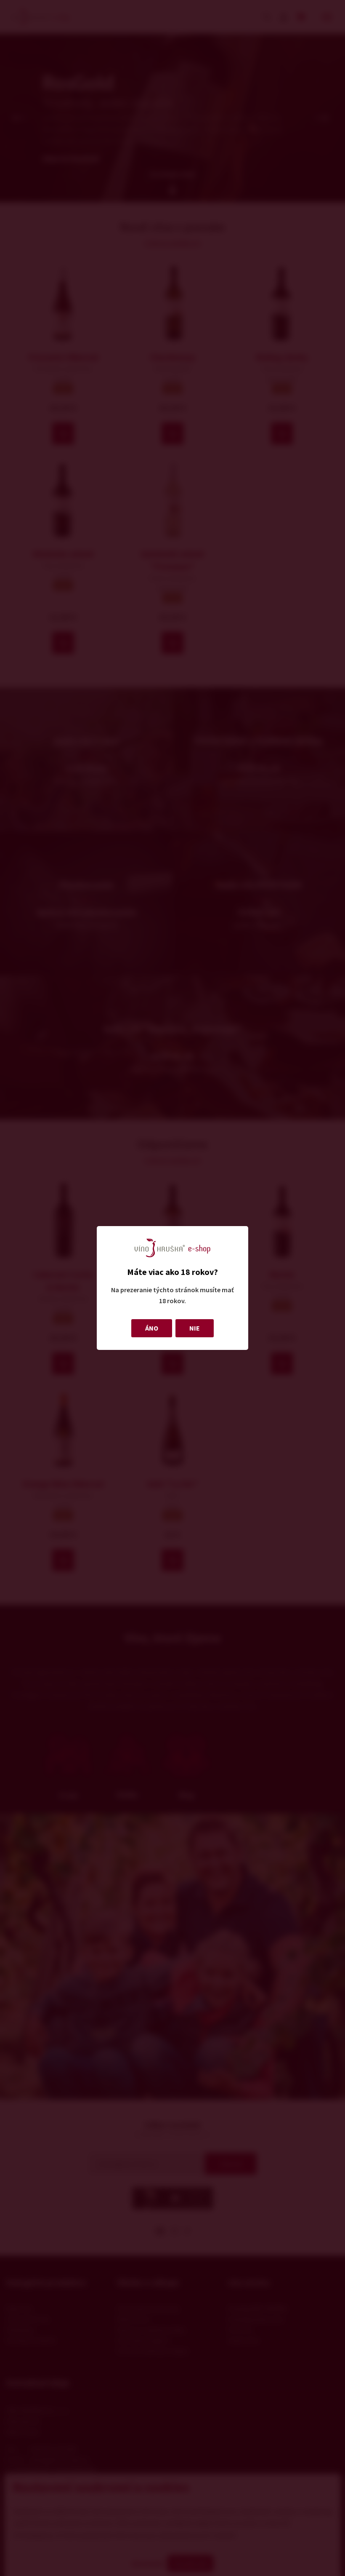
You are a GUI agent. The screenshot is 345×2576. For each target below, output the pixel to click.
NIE (195, 1328)
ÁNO (152, 1328)
